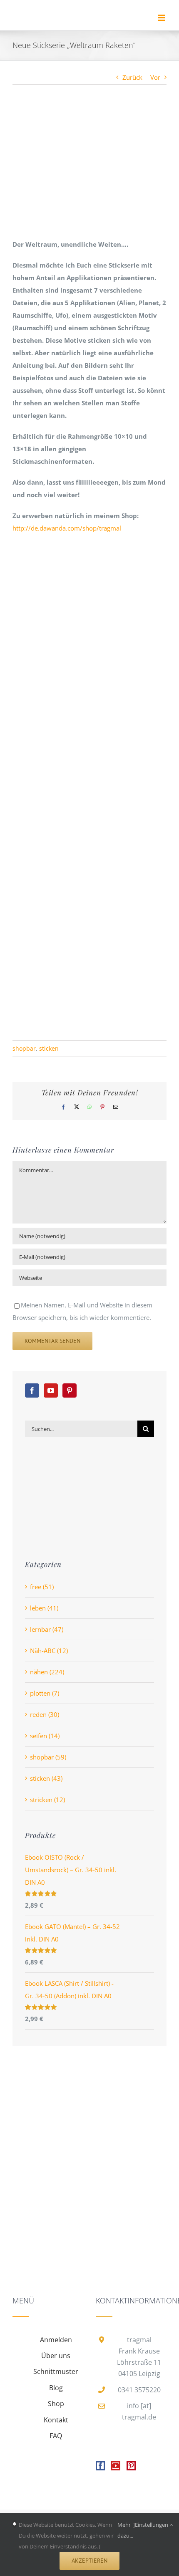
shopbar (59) (48, 1757)
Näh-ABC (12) (49, 1651)
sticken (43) (46, 1778)
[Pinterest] (70, 1390)
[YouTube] (51, 1390)
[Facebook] (32, 1390)
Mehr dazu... (125, 2530)
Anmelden (56, 2340)
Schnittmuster (56, 2371)
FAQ (56, 2436)
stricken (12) (47, 1800)
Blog (56, 2388)
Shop (56, 2404)
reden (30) (45, 1714)
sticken (49, 1048)
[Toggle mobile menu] (162, 18)
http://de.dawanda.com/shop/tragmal (67, 528)
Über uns (56, 2356)
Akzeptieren (89, 2561)
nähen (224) (47, 1672)
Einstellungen (152, 2525)
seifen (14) (45, 1736)
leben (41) (44, 1608)
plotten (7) (45, 1693)
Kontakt (56, 2420)
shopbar (24, 1048)
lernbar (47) (47, 1629)
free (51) (42, 1587)
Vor (155, 77)
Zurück (132, 77)
